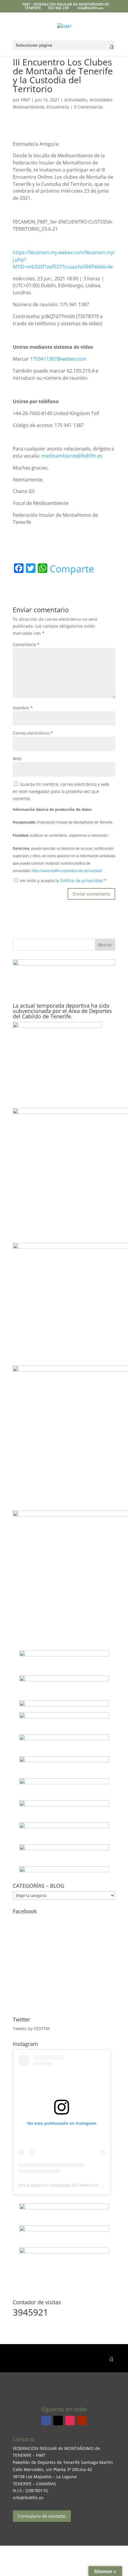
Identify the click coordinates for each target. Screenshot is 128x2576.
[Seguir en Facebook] (46, 2421)
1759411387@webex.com (58, 359)
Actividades (76, 100)
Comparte (72, 569)
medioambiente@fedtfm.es (72, 456)
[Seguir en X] (58, 2421)
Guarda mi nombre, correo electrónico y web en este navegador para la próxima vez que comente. (61, 791)
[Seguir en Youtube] (82, 2421)
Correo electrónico (33, 733)
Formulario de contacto (42, 2516)
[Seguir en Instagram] (70, 2421)
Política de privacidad (82, 881)
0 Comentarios (89, 107)
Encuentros (58, 107)
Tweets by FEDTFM (31, 2028)
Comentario (26, 644)
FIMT (26, 100)
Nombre (23, 708)
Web (17, 759)
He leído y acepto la (63, 881)
